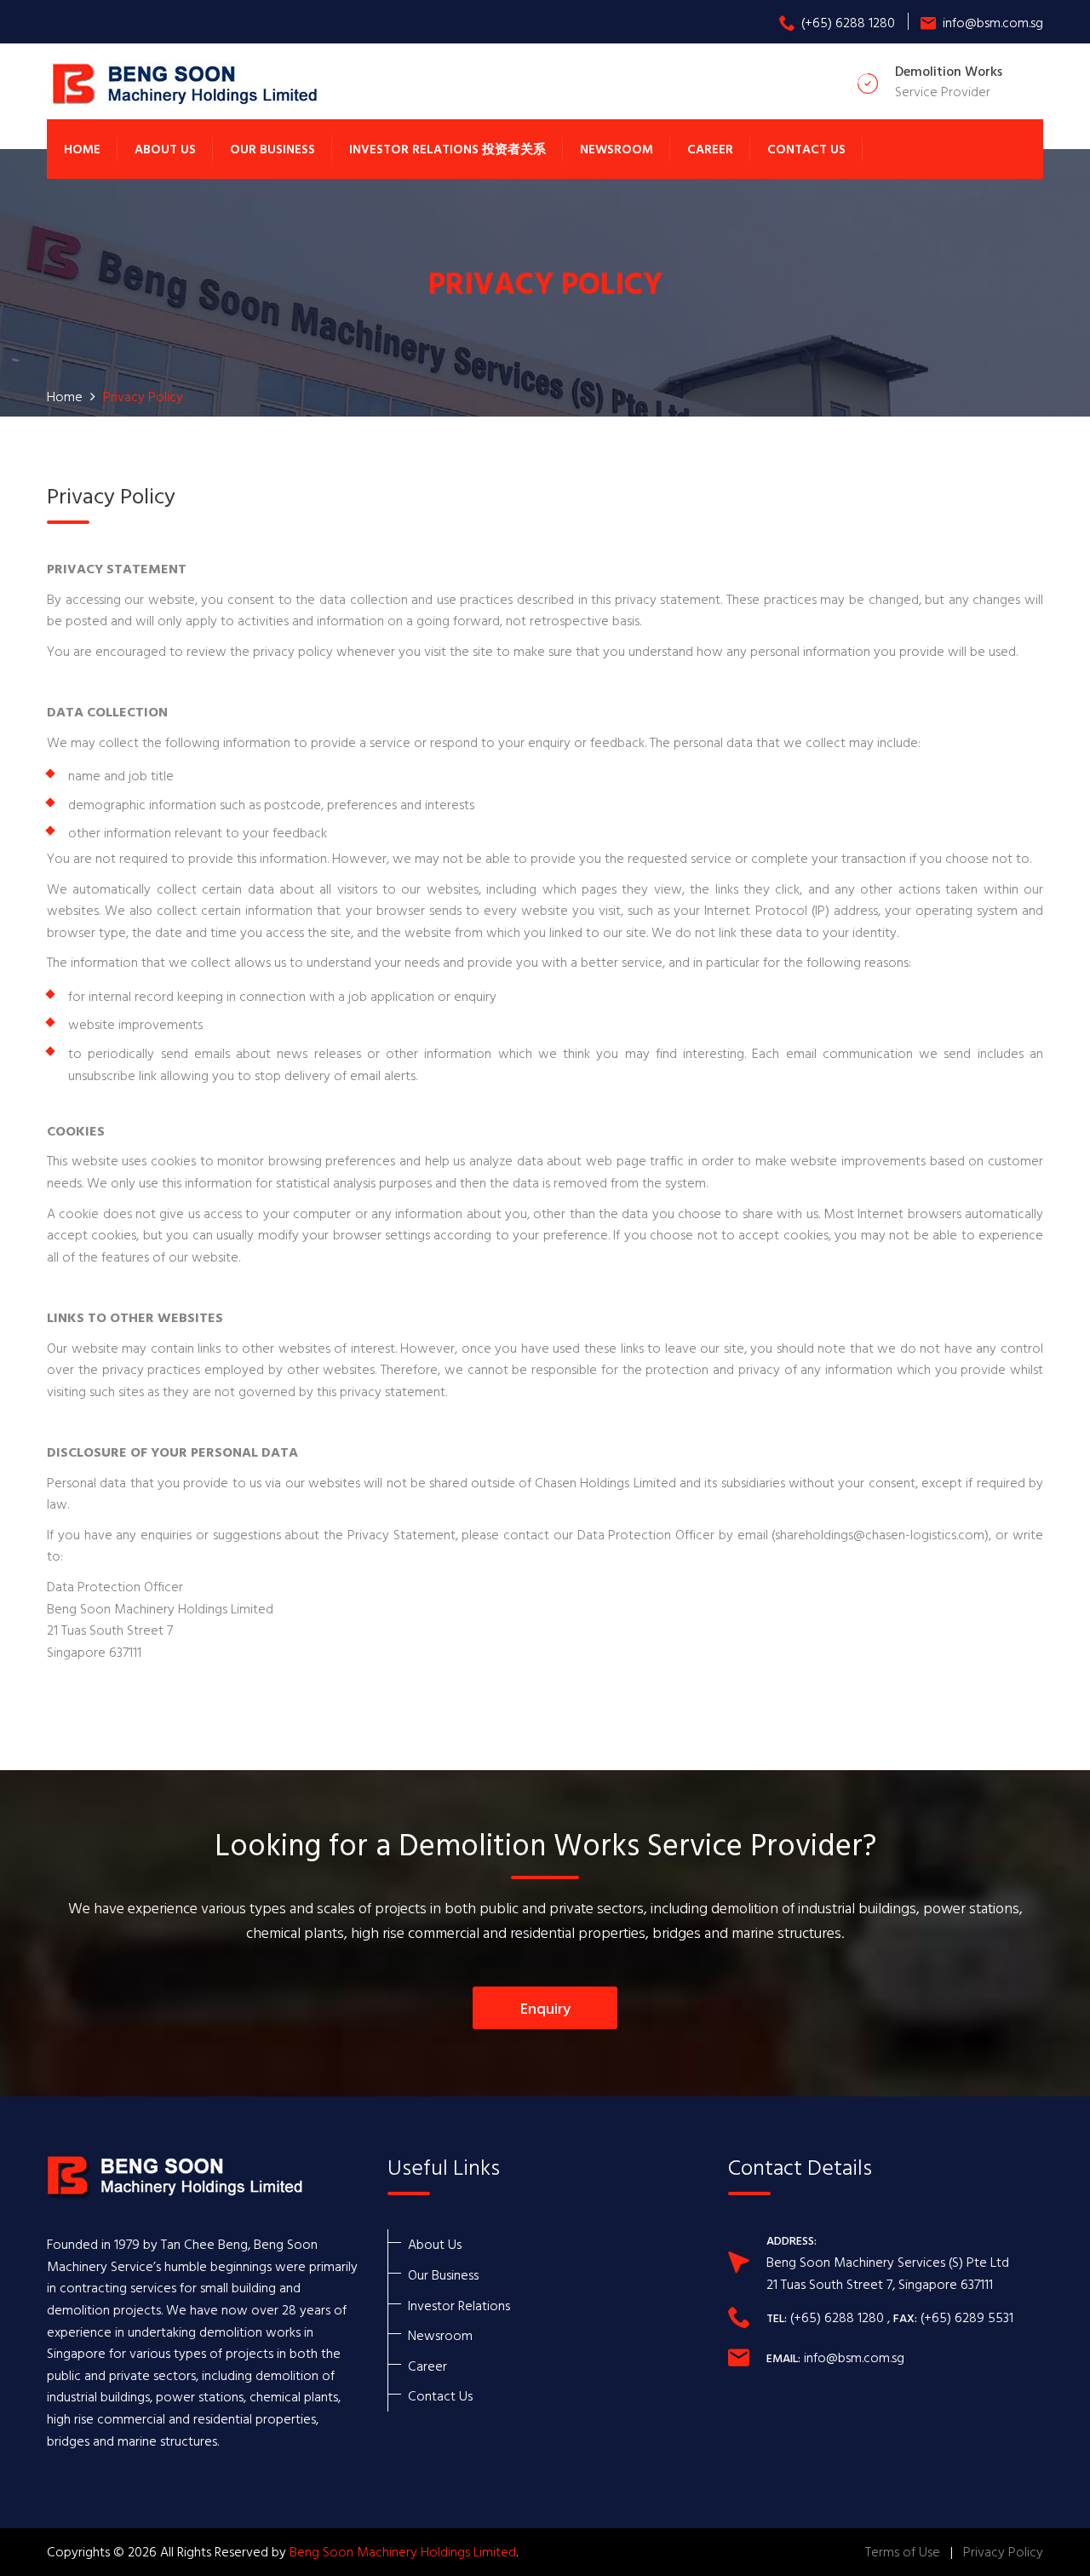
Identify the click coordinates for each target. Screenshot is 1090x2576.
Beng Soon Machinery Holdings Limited (403, 2551)
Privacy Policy (1003, 2551)
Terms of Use (903, 2551)
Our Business (272, 149)
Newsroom (617, 149)
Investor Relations (459, 2305)
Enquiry (545, 2008)
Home (82, 149)
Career (710, 149)
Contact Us (806, 149)
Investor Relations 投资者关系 (447, 149)
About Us (165, 149)
